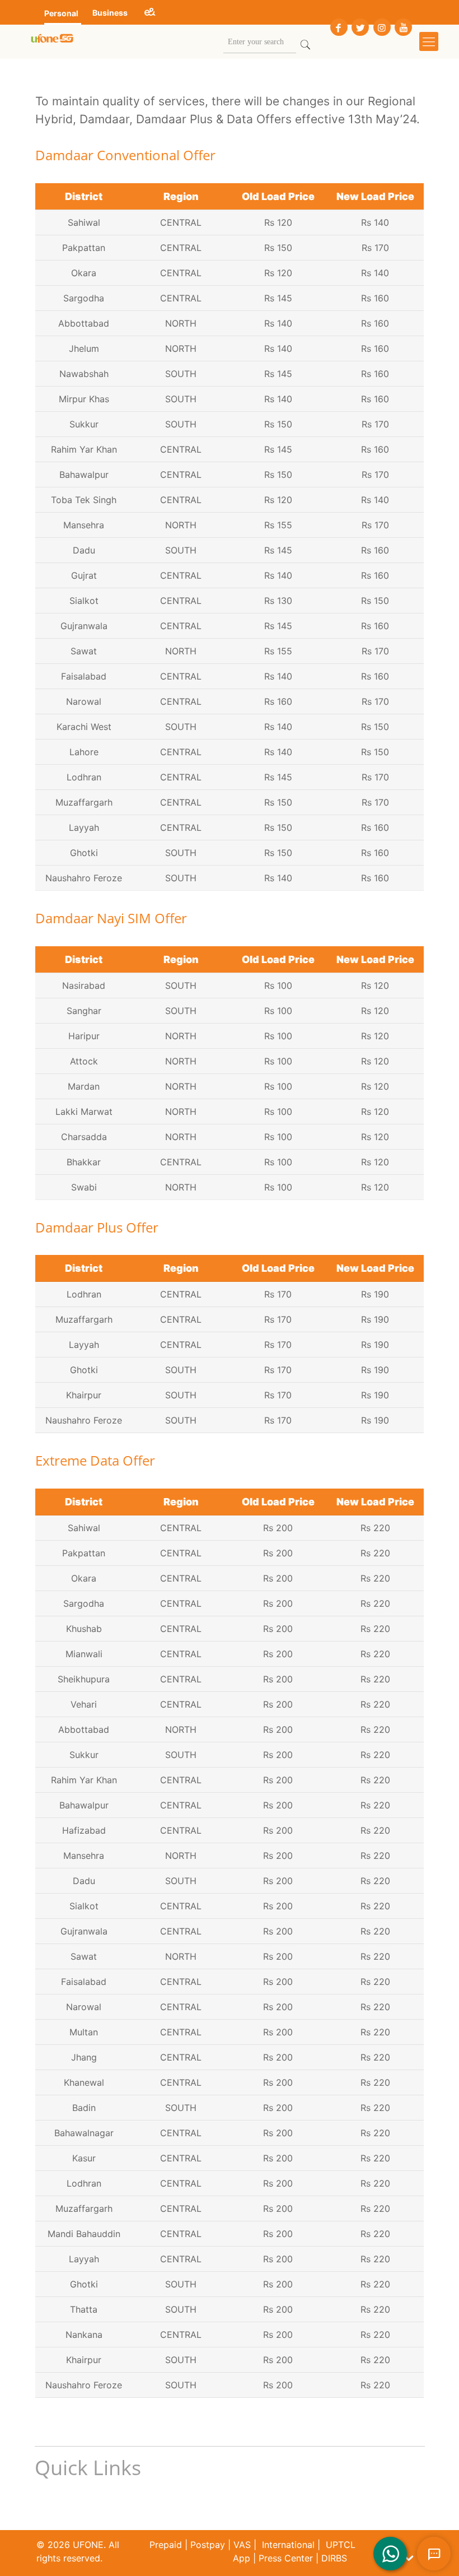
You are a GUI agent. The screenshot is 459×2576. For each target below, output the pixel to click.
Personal (61, 13)
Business (110, 13)
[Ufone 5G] (52, 41)
